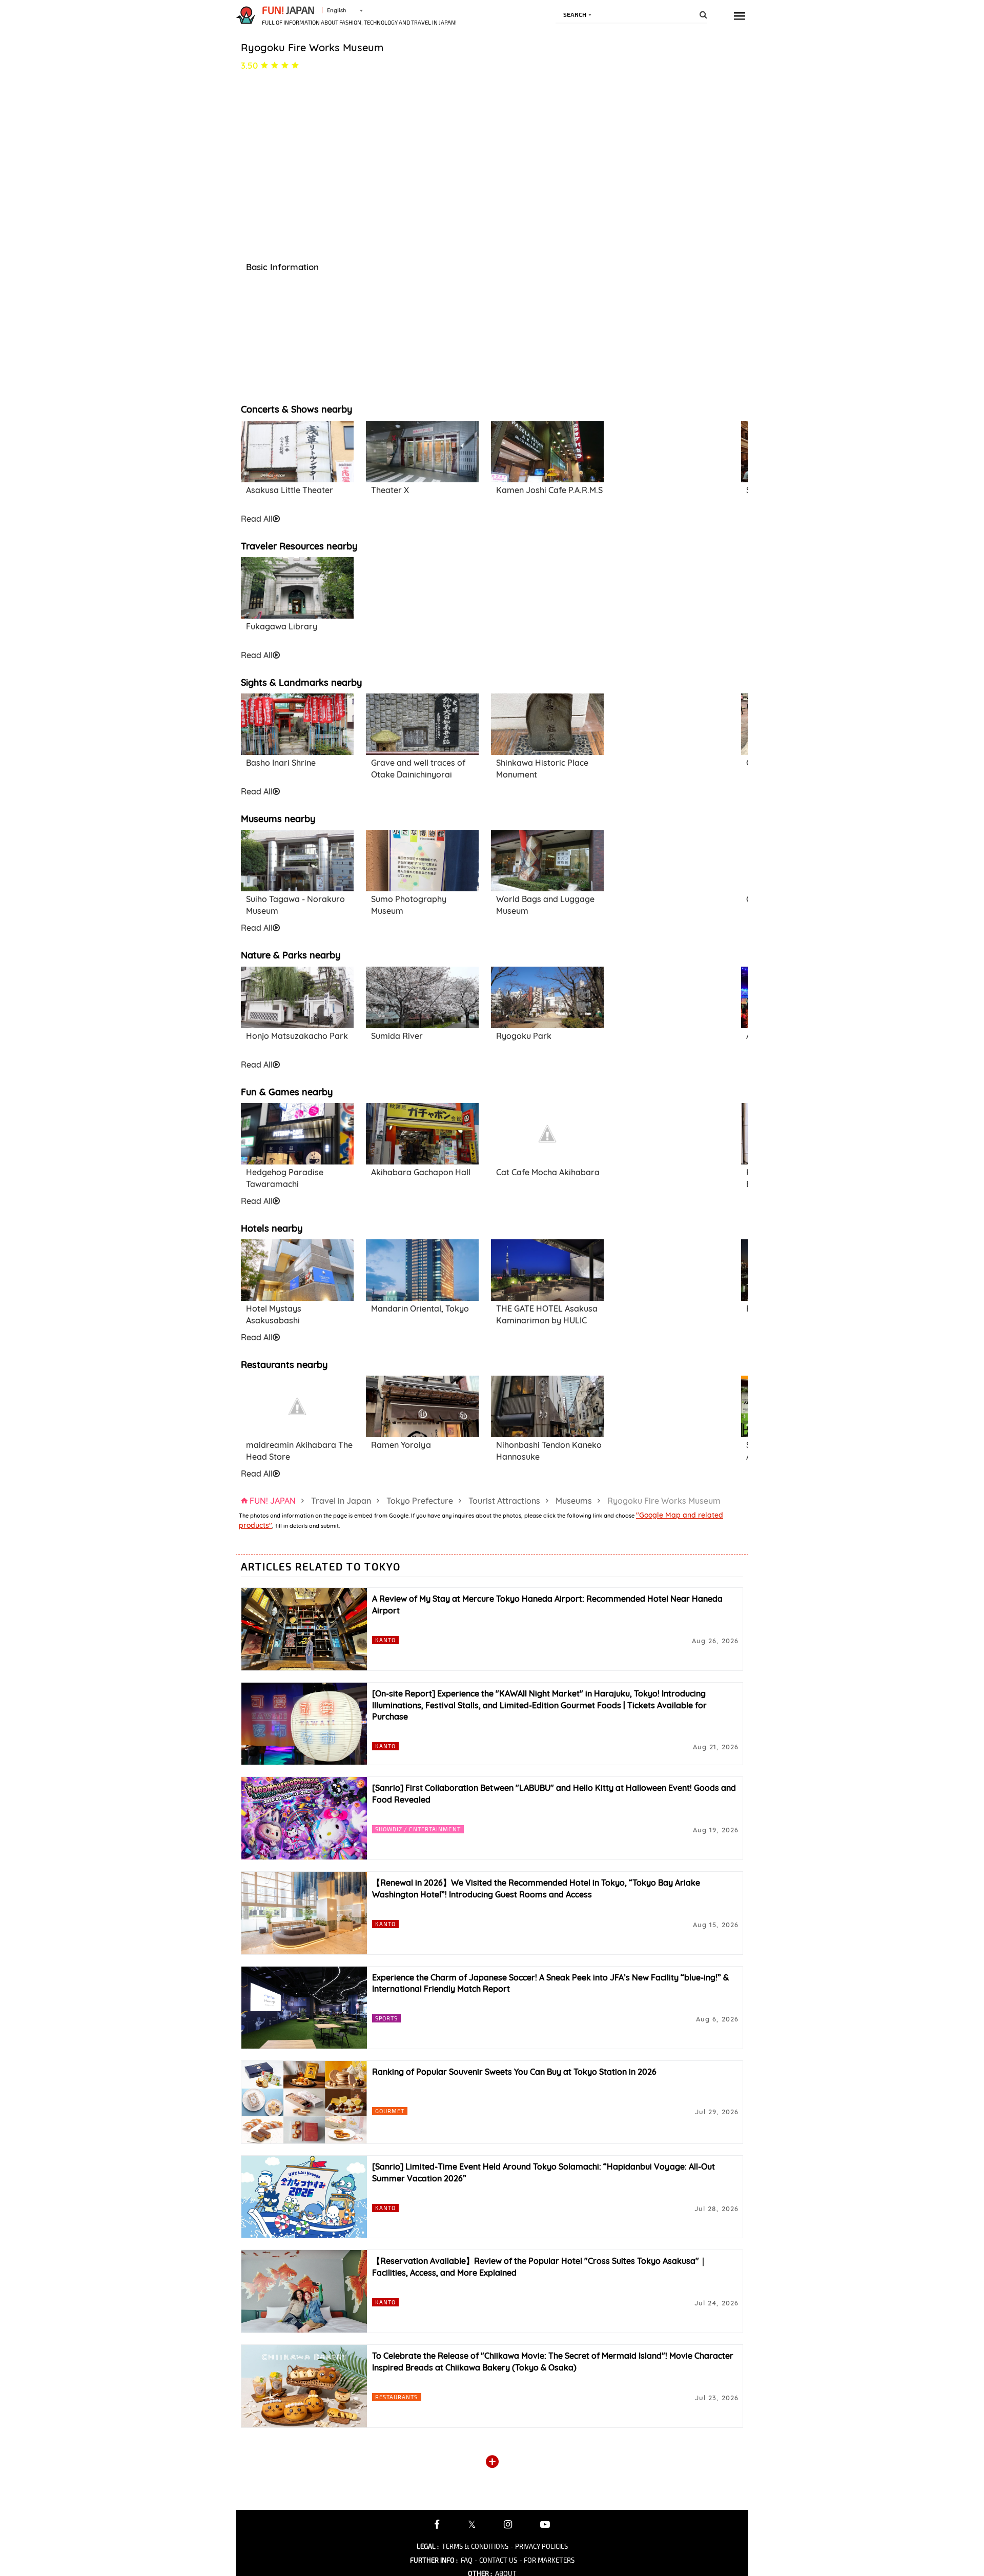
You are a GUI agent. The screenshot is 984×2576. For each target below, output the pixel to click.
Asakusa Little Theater (290, 490)
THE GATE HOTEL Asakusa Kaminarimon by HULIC (547, 1314)
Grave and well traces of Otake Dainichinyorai (418, 769)
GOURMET (390, 2111)
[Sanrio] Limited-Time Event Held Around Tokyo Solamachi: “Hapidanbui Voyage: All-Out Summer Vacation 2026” (544, 2172)
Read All (257, 519)
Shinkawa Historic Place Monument (542, 769)
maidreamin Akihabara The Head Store (299, 1451)
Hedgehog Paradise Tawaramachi (285, 1178)
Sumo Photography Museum (409, 905)
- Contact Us (496, 2560)
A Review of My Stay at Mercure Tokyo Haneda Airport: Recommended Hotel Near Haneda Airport (547, 1604)
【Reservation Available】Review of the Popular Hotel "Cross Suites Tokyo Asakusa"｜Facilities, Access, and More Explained (540, 2267)
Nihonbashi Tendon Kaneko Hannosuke (549, 1451)
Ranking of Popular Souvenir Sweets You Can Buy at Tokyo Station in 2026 (514, 2072)
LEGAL (428, 2546)
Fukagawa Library (282, 626)
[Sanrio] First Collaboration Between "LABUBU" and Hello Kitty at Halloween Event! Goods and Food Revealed (554, 1794)
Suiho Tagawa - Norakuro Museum (295, 905)
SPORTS (387, 2018)
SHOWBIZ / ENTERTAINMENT (418, 1829)
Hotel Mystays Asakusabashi (274, 1314)
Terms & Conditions (475, 2546)
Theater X (390, 490)
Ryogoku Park (524, 1036)
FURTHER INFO (434, 2560)
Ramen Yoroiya (401, 1445)
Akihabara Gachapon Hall (421, 1172)
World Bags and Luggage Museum (545, 905)
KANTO (386, 1640)
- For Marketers (547, 2560)
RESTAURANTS (397, 2397)
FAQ (467, 2560)
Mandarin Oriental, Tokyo (420, 1309)
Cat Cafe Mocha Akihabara (548, 1172)
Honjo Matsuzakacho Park (297, 1036)
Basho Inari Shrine (281, 763)
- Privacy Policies (539, 2546)
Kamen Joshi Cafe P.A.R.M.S (549, 490)
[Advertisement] (672, 466)
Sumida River (397, 1036)
